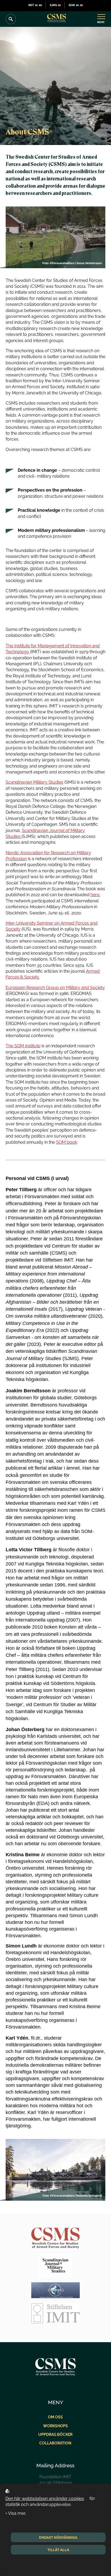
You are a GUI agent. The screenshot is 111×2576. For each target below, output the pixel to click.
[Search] (11, 19)
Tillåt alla (58, 2550)
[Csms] (57, 19)
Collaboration (55, 2443)
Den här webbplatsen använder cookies (45, 2499)
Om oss (55, 2417)
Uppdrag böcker (55, 2434)
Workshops (55, 2426)
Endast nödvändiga (58, 2537)
